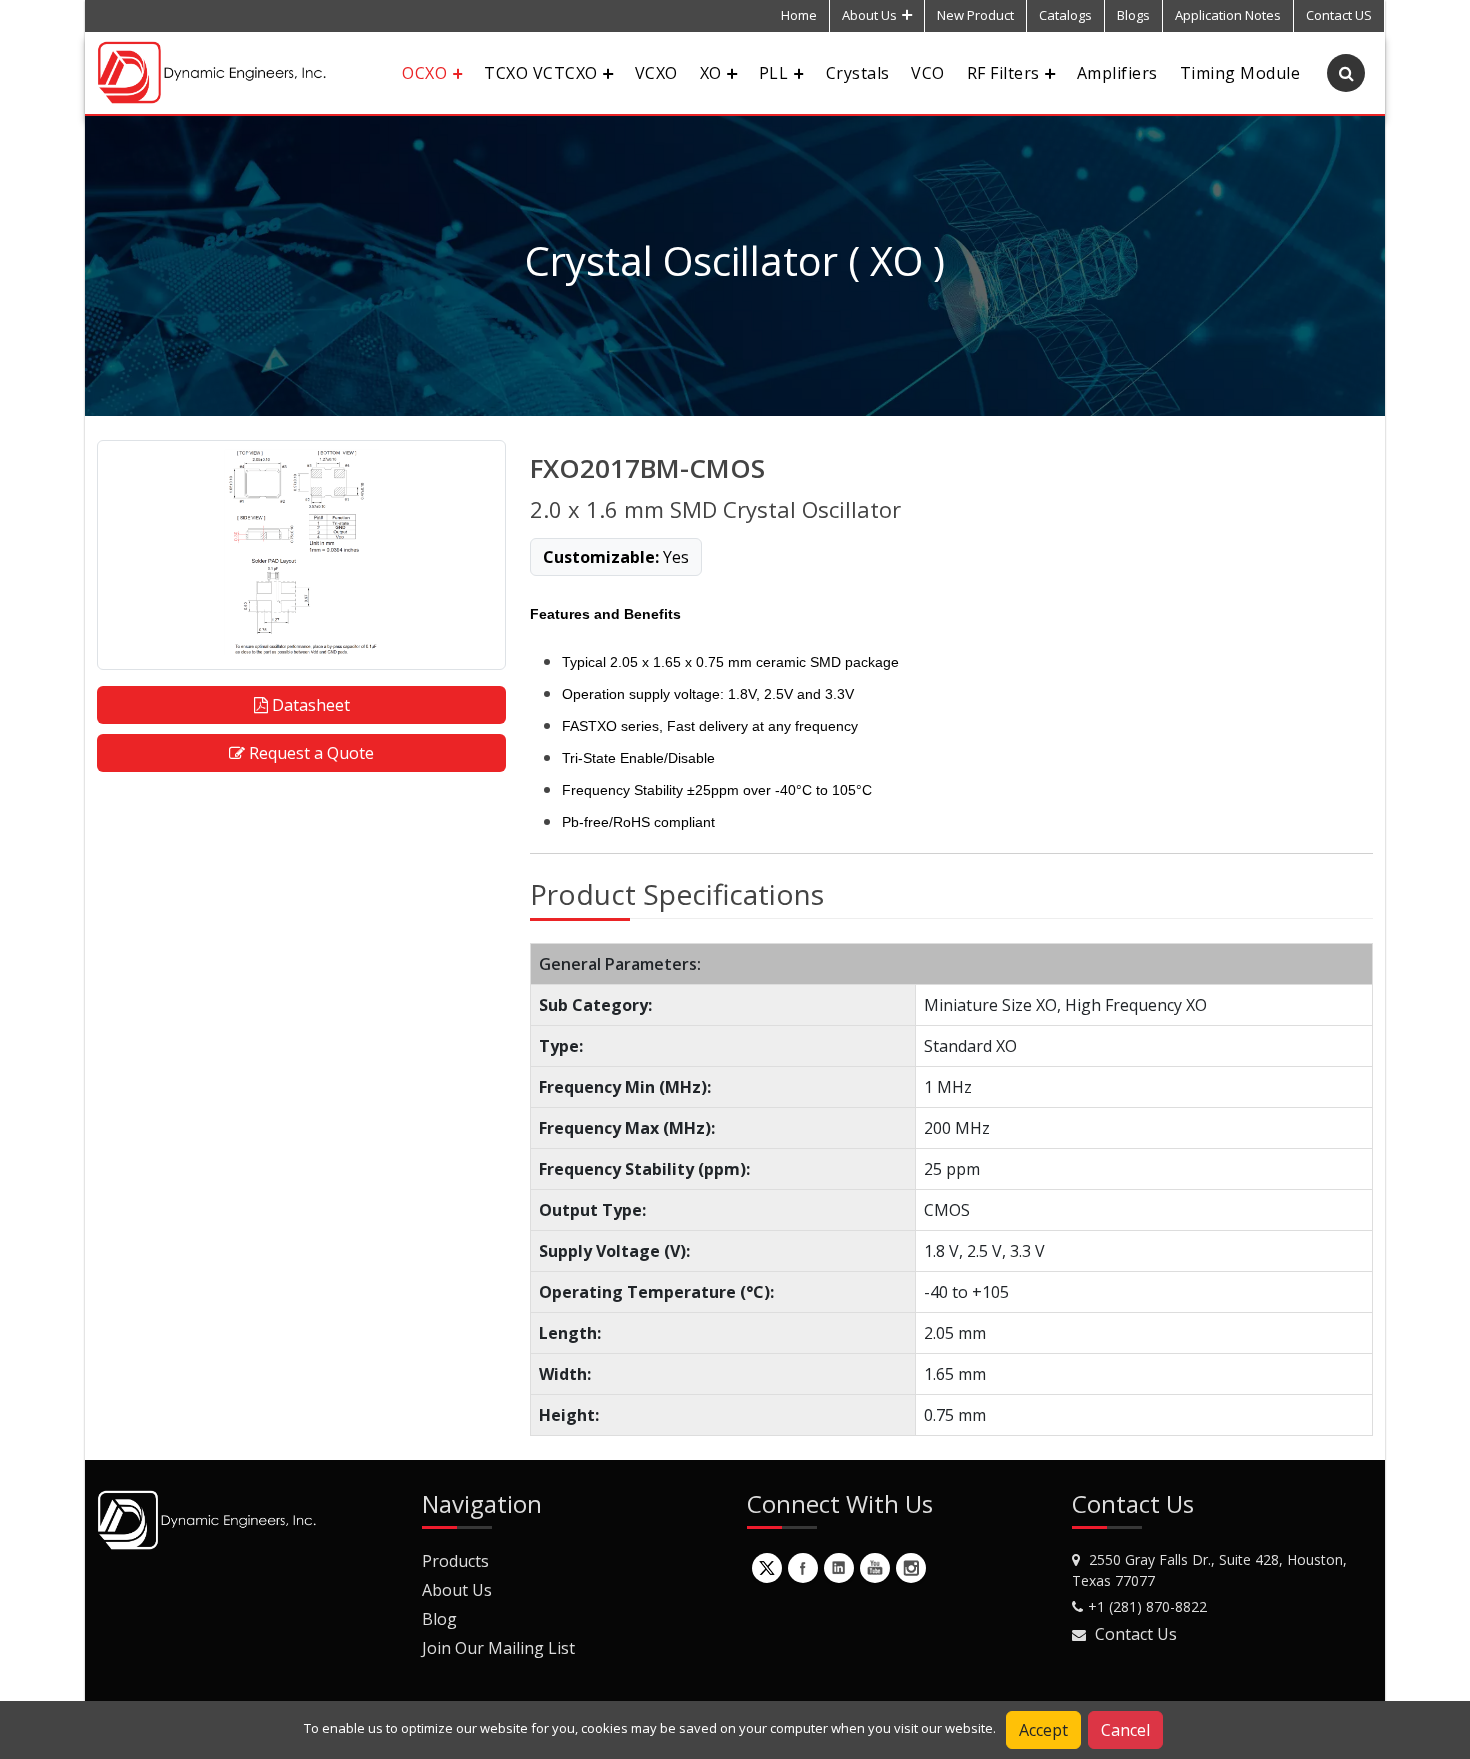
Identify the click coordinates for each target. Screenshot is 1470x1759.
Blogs (1133, 15)
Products (455, 1561)
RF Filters (1003, 73)
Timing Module (1240, 73)
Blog (439, 1619)
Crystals (858, 73)
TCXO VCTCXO (540, 73)
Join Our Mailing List (498, 1648)
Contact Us (1136, 1634)
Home (799, 15)
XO (711, 73)
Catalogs (1065, 15)
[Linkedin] (839, 1568)
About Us (869, 15)
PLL (773, 73)
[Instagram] (911, 1568)
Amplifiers (1117, 73)
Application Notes (1228, 15)
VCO (927, 73)
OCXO (424, 73)
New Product (975, 15)
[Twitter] (767, 1568)
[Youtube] (875, 1568)
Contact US (1339, 15)
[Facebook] (803, 1568)
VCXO (656, 73)
